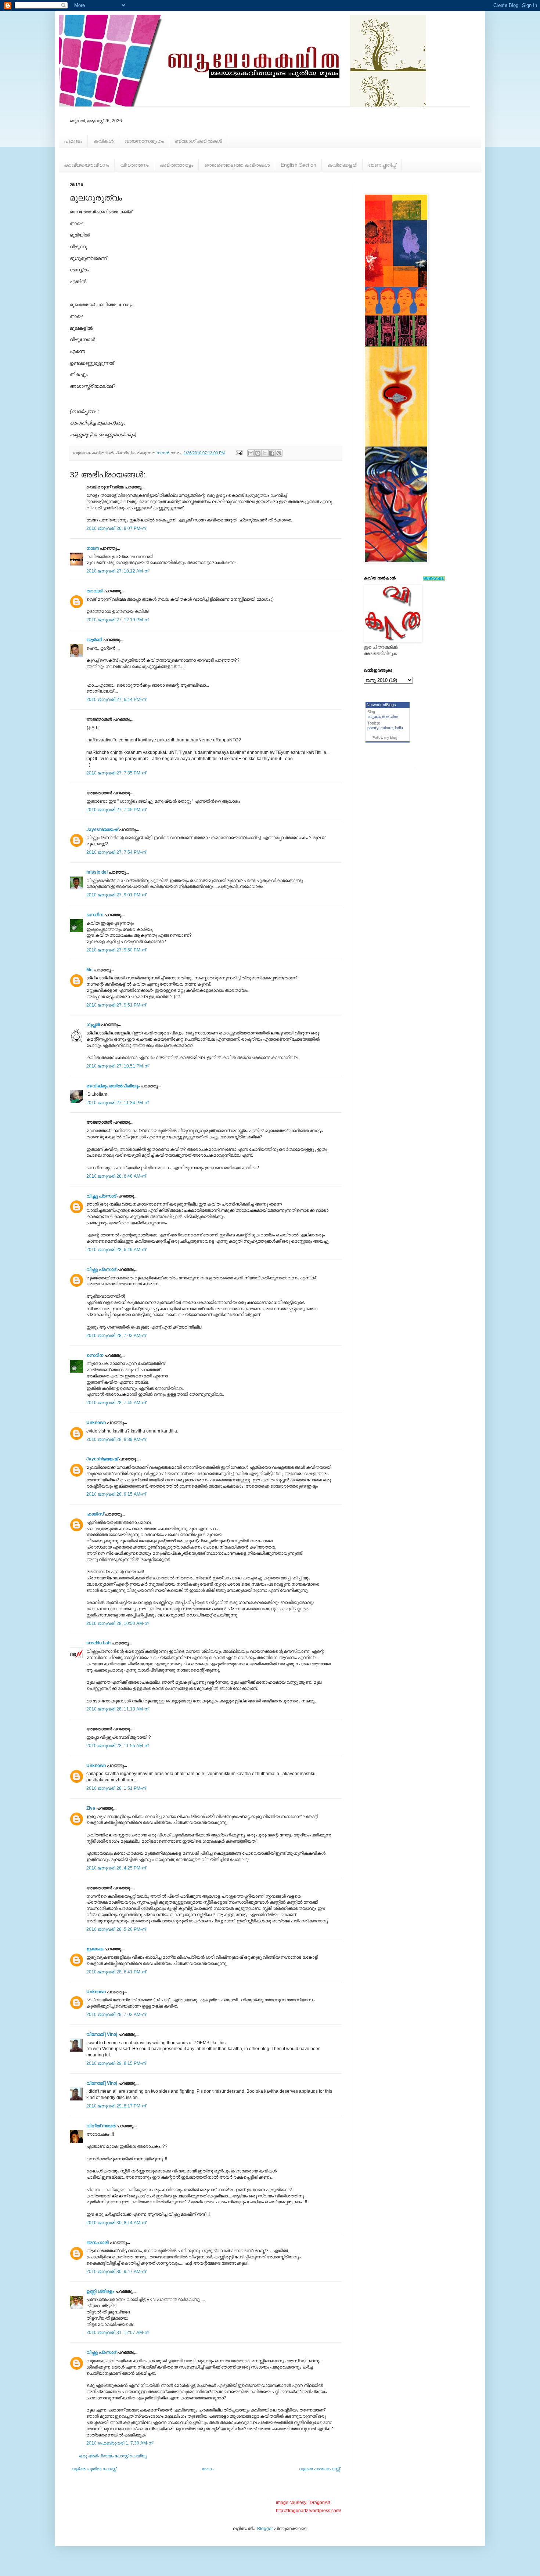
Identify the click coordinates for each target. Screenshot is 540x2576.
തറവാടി (95, 591)
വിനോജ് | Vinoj (102, 2034)
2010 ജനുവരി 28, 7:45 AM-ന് (116, 1403)
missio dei (97, 872)
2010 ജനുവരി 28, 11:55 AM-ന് (117, 1746)
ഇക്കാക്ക (95, 1949)
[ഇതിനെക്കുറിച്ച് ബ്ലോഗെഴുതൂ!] (258, 453)
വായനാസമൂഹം (144, 141)
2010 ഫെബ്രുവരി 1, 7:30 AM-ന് (119, 2443)
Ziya (91, 1808)
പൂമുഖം (73, 141)
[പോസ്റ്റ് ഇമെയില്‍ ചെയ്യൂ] (239, 453)
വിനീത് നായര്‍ (101, 2126)
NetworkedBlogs (381, 705)
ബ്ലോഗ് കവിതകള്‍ (198, 141)
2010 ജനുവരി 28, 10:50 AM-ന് (117, 1623)
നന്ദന (93, 548)
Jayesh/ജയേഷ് (102, 830)
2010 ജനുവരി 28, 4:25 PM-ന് (116, 1868)
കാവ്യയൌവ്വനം (87, 165)
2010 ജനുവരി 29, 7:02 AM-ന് (116, 2015)
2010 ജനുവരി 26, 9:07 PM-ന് (116, 528)
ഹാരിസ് (95, 1514)
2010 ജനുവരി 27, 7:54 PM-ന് (116, 852)
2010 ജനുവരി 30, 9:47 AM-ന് (116, 2272)
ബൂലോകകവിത (383, 716)
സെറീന (95, 915)
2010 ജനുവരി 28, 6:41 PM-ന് (116, 1972)
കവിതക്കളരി (342, 165)
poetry (373, 728)
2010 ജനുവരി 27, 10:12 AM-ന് (117, 571)
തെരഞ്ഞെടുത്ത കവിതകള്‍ (237, 165)
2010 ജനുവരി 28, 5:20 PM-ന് (116, 1929)
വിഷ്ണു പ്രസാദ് (101, 1196)
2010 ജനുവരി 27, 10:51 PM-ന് (117, 1066)
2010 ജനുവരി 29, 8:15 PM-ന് (116, 2063)
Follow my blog (385, 738)
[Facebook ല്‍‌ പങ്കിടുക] (272, 453)
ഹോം (208, 2469)
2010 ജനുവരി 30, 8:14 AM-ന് (116, 2223)
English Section (298, 165)
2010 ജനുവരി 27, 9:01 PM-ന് (116, 895)
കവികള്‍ (103, 141)
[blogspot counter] (434, 579)
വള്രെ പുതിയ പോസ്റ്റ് (94, 2469)
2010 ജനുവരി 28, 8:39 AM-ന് (116, 1439)
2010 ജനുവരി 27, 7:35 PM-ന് (116, 773)
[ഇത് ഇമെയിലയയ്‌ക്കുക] (251, 453)
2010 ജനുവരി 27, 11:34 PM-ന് (117, 1103)
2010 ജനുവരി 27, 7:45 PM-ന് (116, 810)
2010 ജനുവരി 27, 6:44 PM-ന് (116, 700)
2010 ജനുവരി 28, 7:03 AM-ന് (116, 1336)
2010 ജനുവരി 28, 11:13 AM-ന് (117, 1709)
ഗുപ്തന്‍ (93, 1025)
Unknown (96, 1423)
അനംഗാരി (98, 2243)
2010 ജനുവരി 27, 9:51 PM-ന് (116, 1005)
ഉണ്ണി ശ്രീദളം (100, 2291)
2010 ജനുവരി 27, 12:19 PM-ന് (117, 620)
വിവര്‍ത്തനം (134, 165)
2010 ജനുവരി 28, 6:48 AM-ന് (116, 1176)
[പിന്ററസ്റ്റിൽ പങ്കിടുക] (279, 453)
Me (89, 970)
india (399, 728)
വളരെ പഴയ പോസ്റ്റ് (319, 2469)
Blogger (265, 2529)
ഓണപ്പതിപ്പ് (382, 165)
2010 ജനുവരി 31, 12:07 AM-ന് (117, 2333)
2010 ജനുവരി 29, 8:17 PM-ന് (116, 2106)
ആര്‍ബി (94, 640)
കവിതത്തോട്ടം (177, 165)
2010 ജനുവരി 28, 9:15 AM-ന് (116, 1494)
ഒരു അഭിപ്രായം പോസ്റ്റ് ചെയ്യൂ (113, 2456)
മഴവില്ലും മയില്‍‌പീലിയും (113, 1086)
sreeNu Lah (98, 1643)
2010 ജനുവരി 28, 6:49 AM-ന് (116, 1250)
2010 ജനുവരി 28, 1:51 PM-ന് (116, 1788)
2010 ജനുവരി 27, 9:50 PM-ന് (116, 950)
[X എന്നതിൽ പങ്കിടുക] (265, 453)
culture (387, 728)
